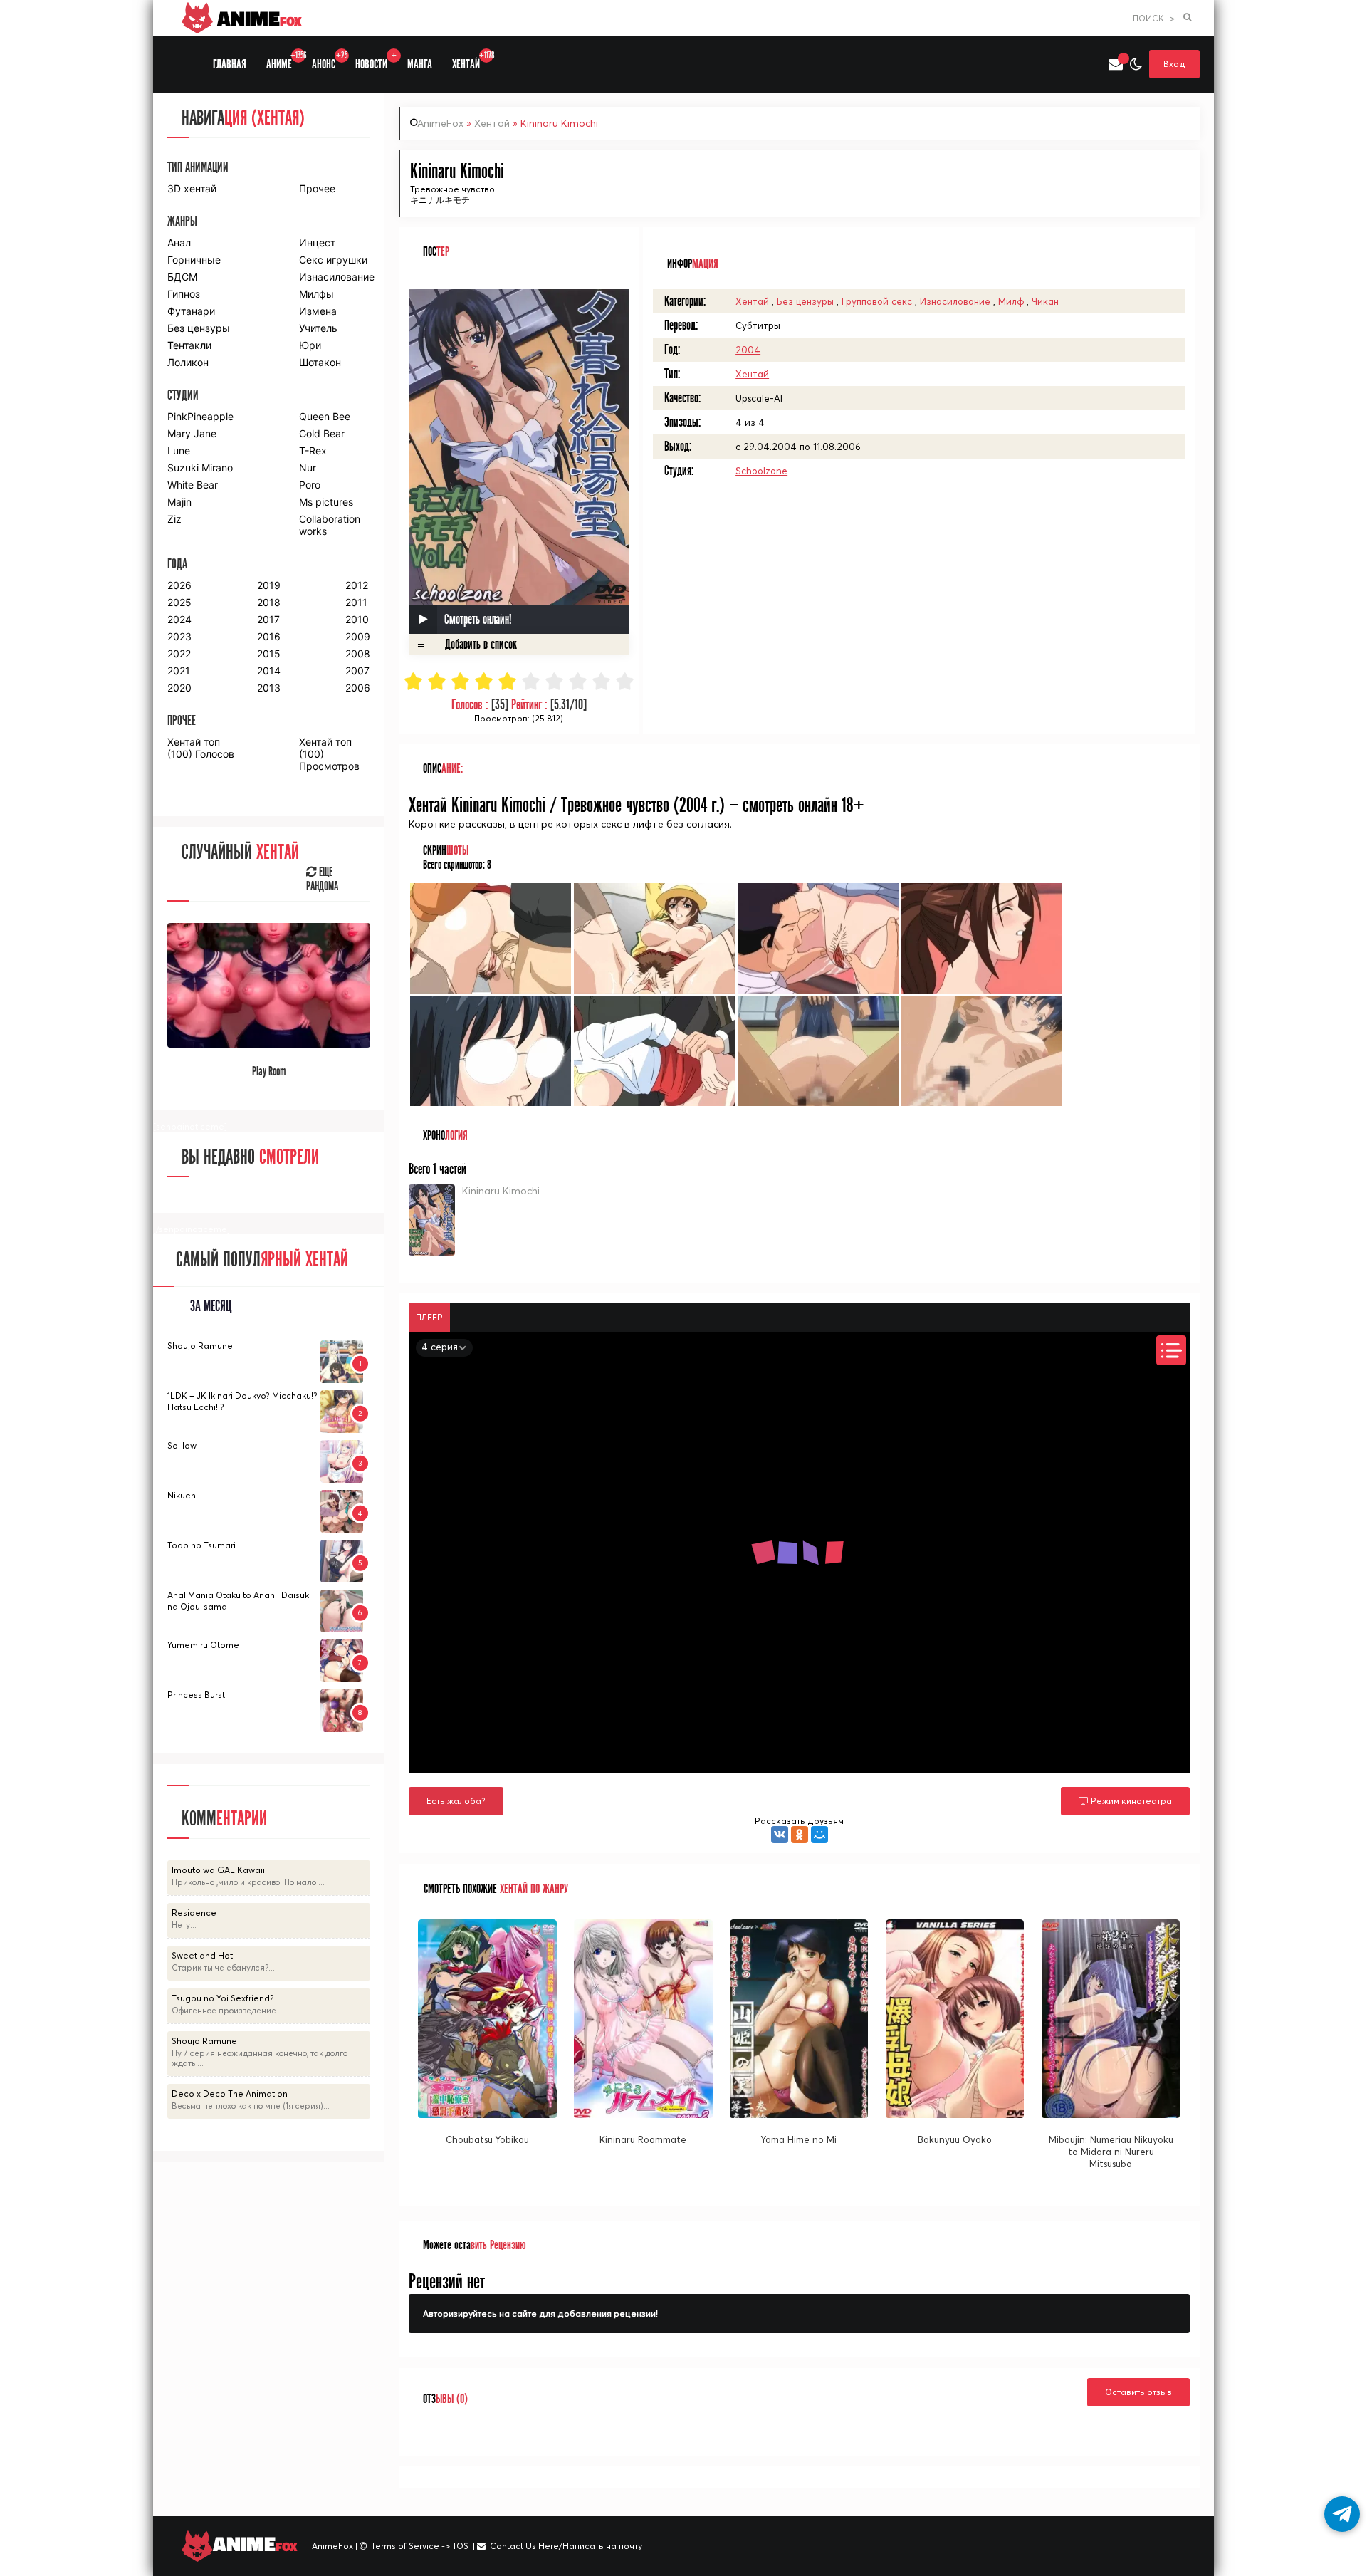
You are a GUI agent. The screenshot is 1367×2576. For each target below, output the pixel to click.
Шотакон (320, 362)
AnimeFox (440, 123)
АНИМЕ (284, 61)
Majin (179, 502)
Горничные (194, 260)
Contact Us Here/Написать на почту (566, 2546)
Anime (257, 18)
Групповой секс (877, 301)
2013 (269, 688)
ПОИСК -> (1154, 18)
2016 (269, 636)
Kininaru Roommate (643, 2139)
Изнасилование (955, 301)
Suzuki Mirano (200, 468)
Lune (179, 450)
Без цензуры (805, 301)
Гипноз (184, 294)
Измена (318, 311)
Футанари (191, 311)
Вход (1174, 64)
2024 (179, 619)
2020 (179, 688)
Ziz (174, 519)
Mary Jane (192, 433)
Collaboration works (330, 525)
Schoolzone (761, 471)
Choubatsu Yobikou (487, 2139)
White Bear (193, 485)
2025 (179, 602)
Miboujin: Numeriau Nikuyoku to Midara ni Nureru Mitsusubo (1111, 2152)
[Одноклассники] (800, 1835)
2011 (356, 602)
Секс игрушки (333, 260)
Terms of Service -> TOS (420, 2546)
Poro (310, 485)
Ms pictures (326, 502)
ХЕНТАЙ (471, 61)
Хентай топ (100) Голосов (201, 748)
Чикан (1045, 301)
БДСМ (182, 277)
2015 (269, 653)
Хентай (492, 123)
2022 (179, 653)
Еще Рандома (322, 880)
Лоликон (188, 362)
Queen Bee (325, 416)
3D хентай (192, 188)
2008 (358, 653)
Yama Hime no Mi (799, 2139)
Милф (1011, 301)
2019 (269, 585)
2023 (179, 636)
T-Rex (313, 450)
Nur (308, 468)
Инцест (317, 243)
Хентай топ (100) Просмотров (329, 754)
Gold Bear (322, 433)
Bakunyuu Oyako (955, 2139)
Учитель (318, 328)
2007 (357, 671)
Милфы (316, 294)
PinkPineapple (200, 416)
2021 (179, 671)
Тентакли (189, 345)
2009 (358, 636)
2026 (179, 585)
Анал (179, 243)
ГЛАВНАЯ (230, 64)
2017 (268, 619)
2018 (269, 602)
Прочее (317, 188)
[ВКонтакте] (780, 1835)
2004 (748, 350)
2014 (269, 671)
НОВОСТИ (376, 61)
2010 (357, 619)
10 (625, 681)
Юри (310, 345)
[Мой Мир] (819, 1835)
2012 (357, 585)
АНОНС (329, 61)
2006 (358, 688)
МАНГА (420, 64)
